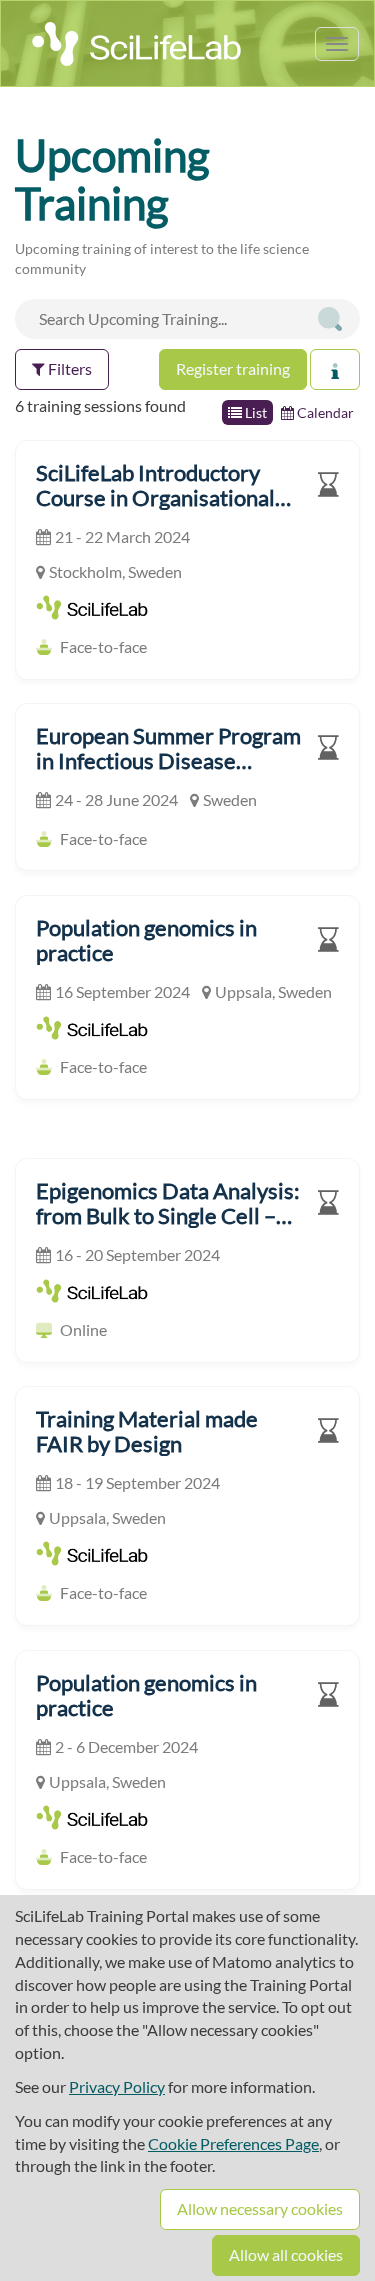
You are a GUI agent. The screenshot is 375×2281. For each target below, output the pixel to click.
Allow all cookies (286, 2254)
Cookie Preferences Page (233, 2143)
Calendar (324, 412)
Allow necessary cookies (260, 2208)
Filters (68, 368)
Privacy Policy (117, 2086)
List (254, 412)
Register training (233, 368)
